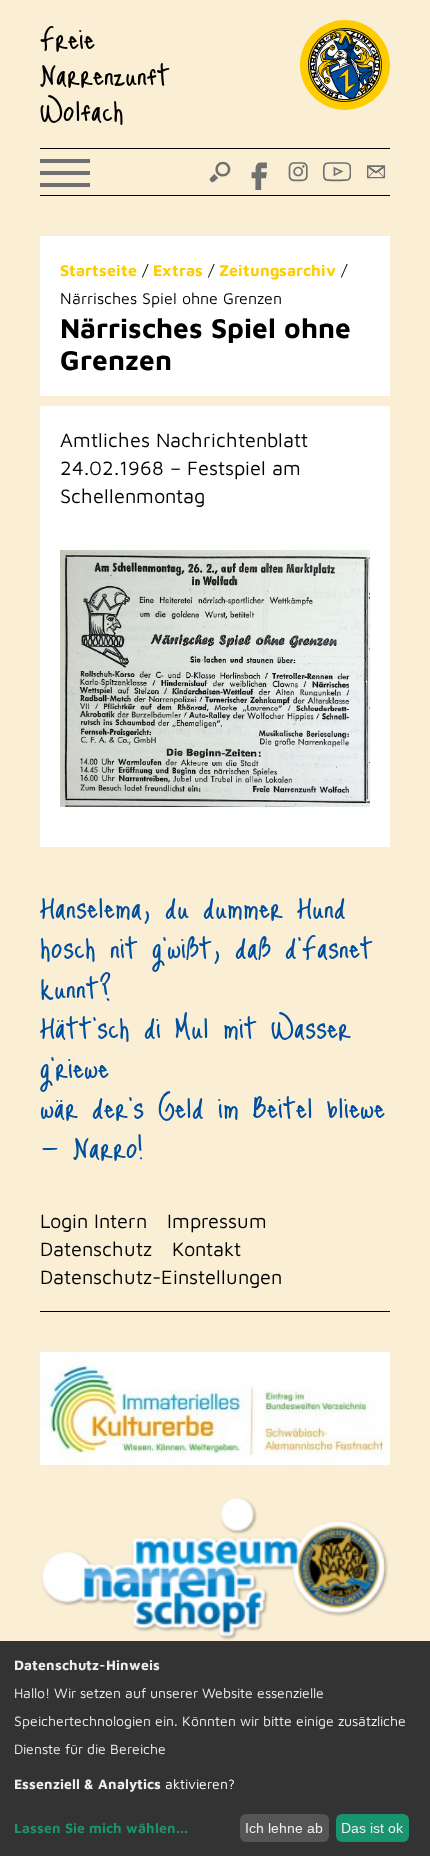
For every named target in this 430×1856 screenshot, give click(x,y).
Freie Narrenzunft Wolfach (105, 74)
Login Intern (93, 1220)
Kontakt (206, 1248)
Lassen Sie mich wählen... (101, 1827)
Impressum (217, 1220)
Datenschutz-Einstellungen (161, 1276)
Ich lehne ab (284, 1828)
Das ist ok (372, 1828)
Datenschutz (96, 1248)
